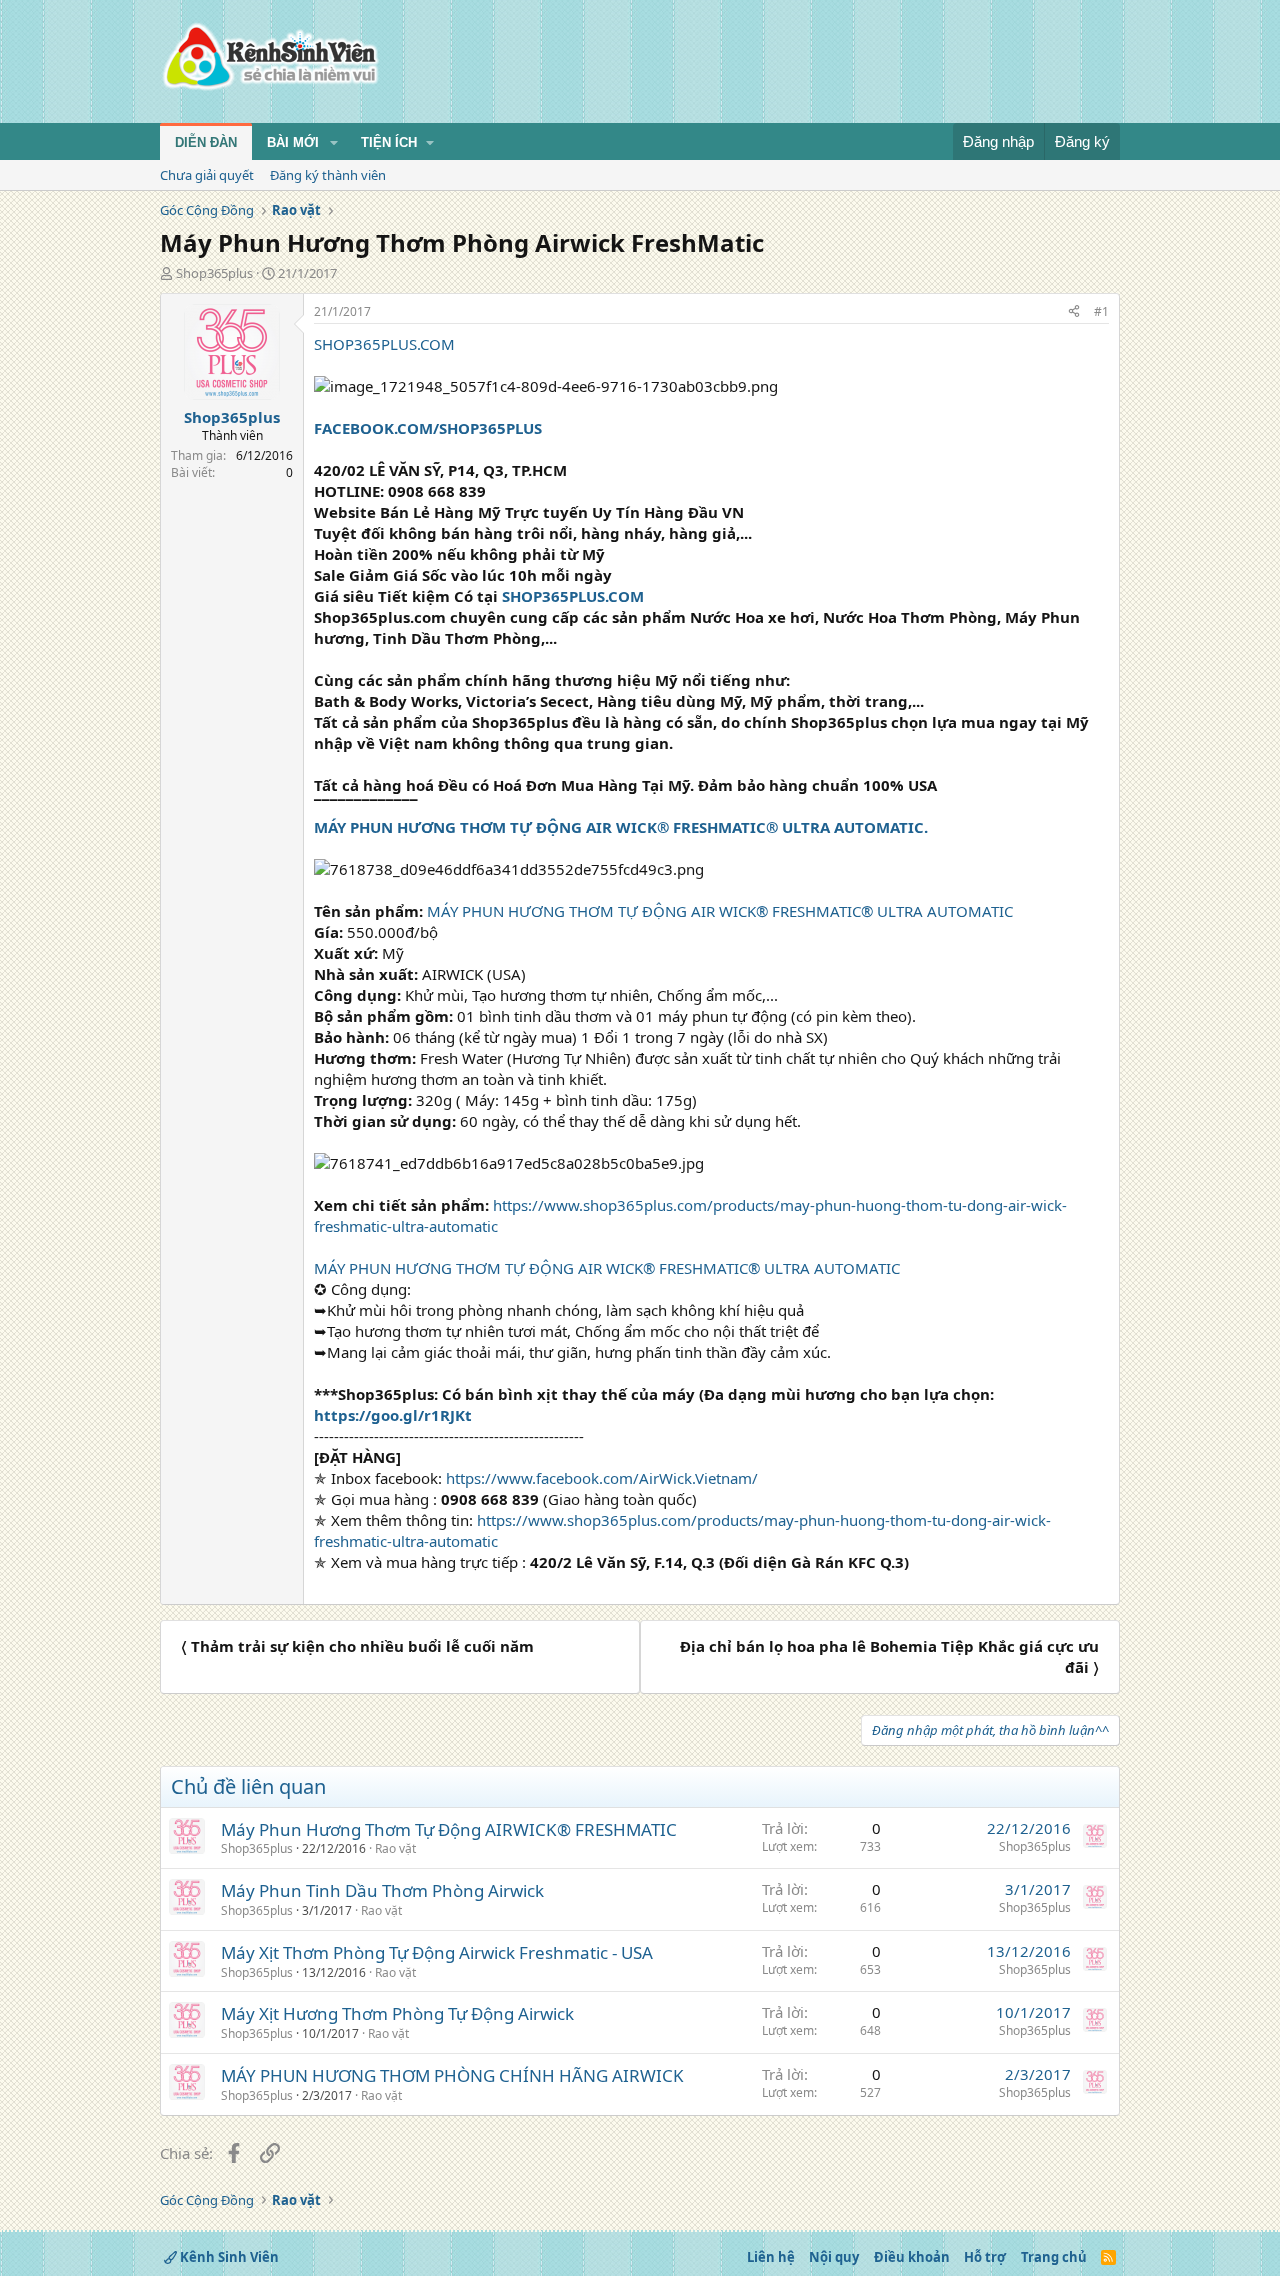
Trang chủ (1054, 2257)
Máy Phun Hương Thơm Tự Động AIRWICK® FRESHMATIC (449, 1829)
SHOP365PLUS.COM (384, 344)
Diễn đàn (206, 142)
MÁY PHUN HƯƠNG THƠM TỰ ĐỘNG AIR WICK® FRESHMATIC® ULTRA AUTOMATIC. (621, 827)
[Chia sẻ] (1074, 312)
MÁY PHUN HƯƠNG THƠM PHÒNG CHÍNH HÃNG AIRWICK (452, 2075)
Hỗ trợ (985, 2257)
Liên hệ (771, 2257)
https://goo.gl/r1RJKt (393, 1415)
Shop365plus (214, 273)
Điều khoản (912, 2257)
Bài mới (293, 142)
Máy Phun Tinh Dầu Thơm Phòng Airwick (382, 1890)
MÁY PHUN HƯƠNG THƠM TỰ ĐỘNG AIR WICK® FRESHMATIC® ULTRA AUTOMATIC (720, 911)
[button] (334, 143)
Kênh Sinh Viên (228, 2257)
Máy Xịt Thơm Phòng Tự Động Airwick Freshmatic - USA (437, 1952)
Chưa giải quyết (207, 175)
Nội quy (834, 2257)
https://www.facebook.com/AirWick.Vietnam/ (602, 1478)
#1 (1101, 311)
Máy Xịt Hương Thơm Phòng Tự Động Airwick (397, 2013)
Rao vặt (395, 1848)
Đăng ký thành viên (328, 175)
